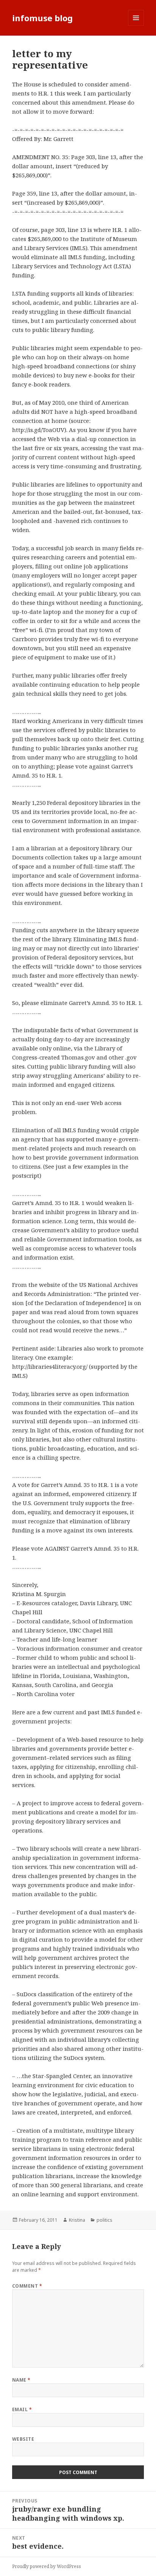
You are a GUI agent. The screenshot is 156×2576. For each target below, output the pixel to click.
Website (23, 2439)
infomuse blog (42, 18)
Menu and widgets (136, 26)
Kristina (77, 2220)
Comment (27, 2286)
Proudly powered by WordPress (47, 2566)
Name (21, 2380)
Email (22, 2409)
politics (105, 2220)
